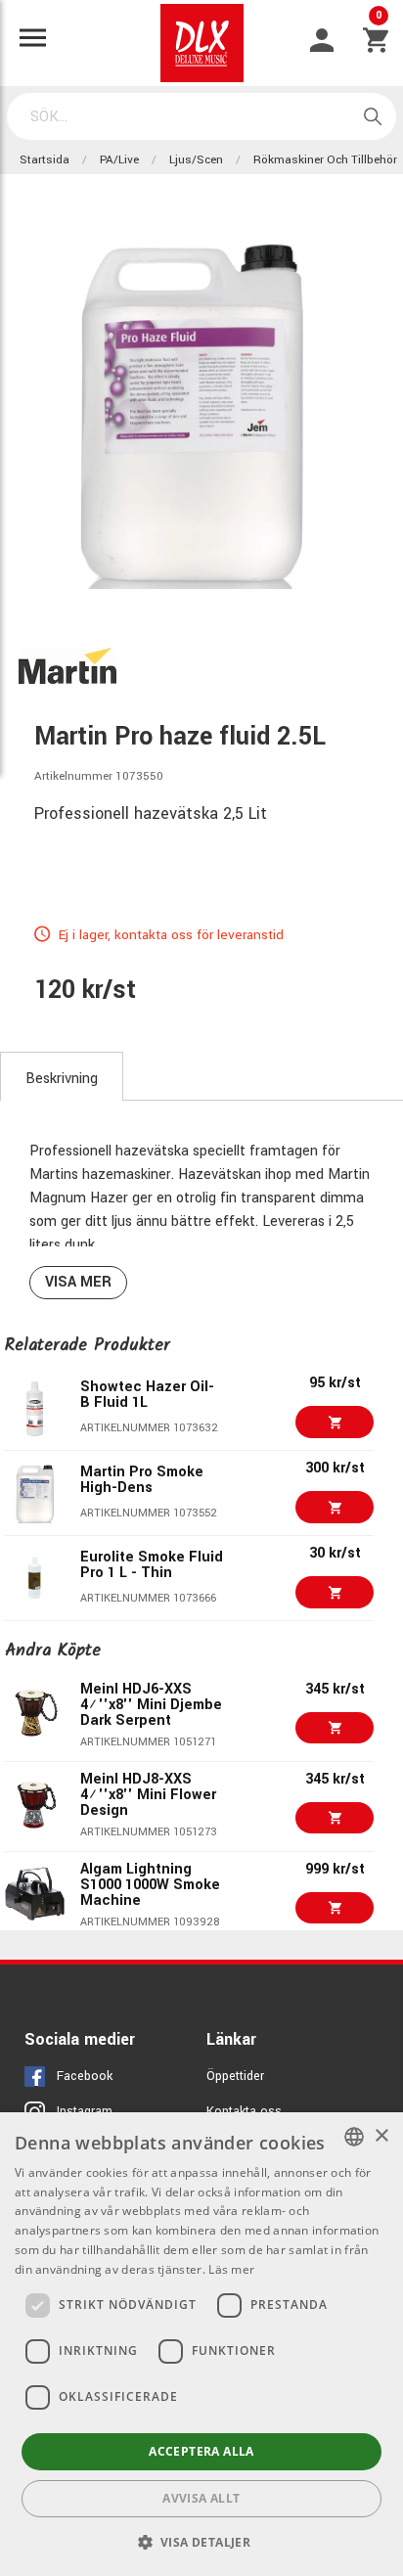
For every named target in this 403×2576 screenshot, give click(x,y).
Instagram (85, 2111)
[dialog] (201, 2344)
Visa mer (78, 1282)
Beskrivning (62, 1079)
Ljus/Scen (196, 160)
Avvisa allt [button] (201, 2498)
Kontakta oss (244, 2111)
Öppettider (235, 2076)
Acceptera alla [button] (201, 2451)
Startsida (45, 160)
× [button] (381, 2136)
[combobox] (354, 2137)
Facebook (85, 2076)
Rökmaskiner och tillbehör (325, 160)
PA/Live (119, 160)
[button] (202, 2542)
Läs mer (231, 2269)
